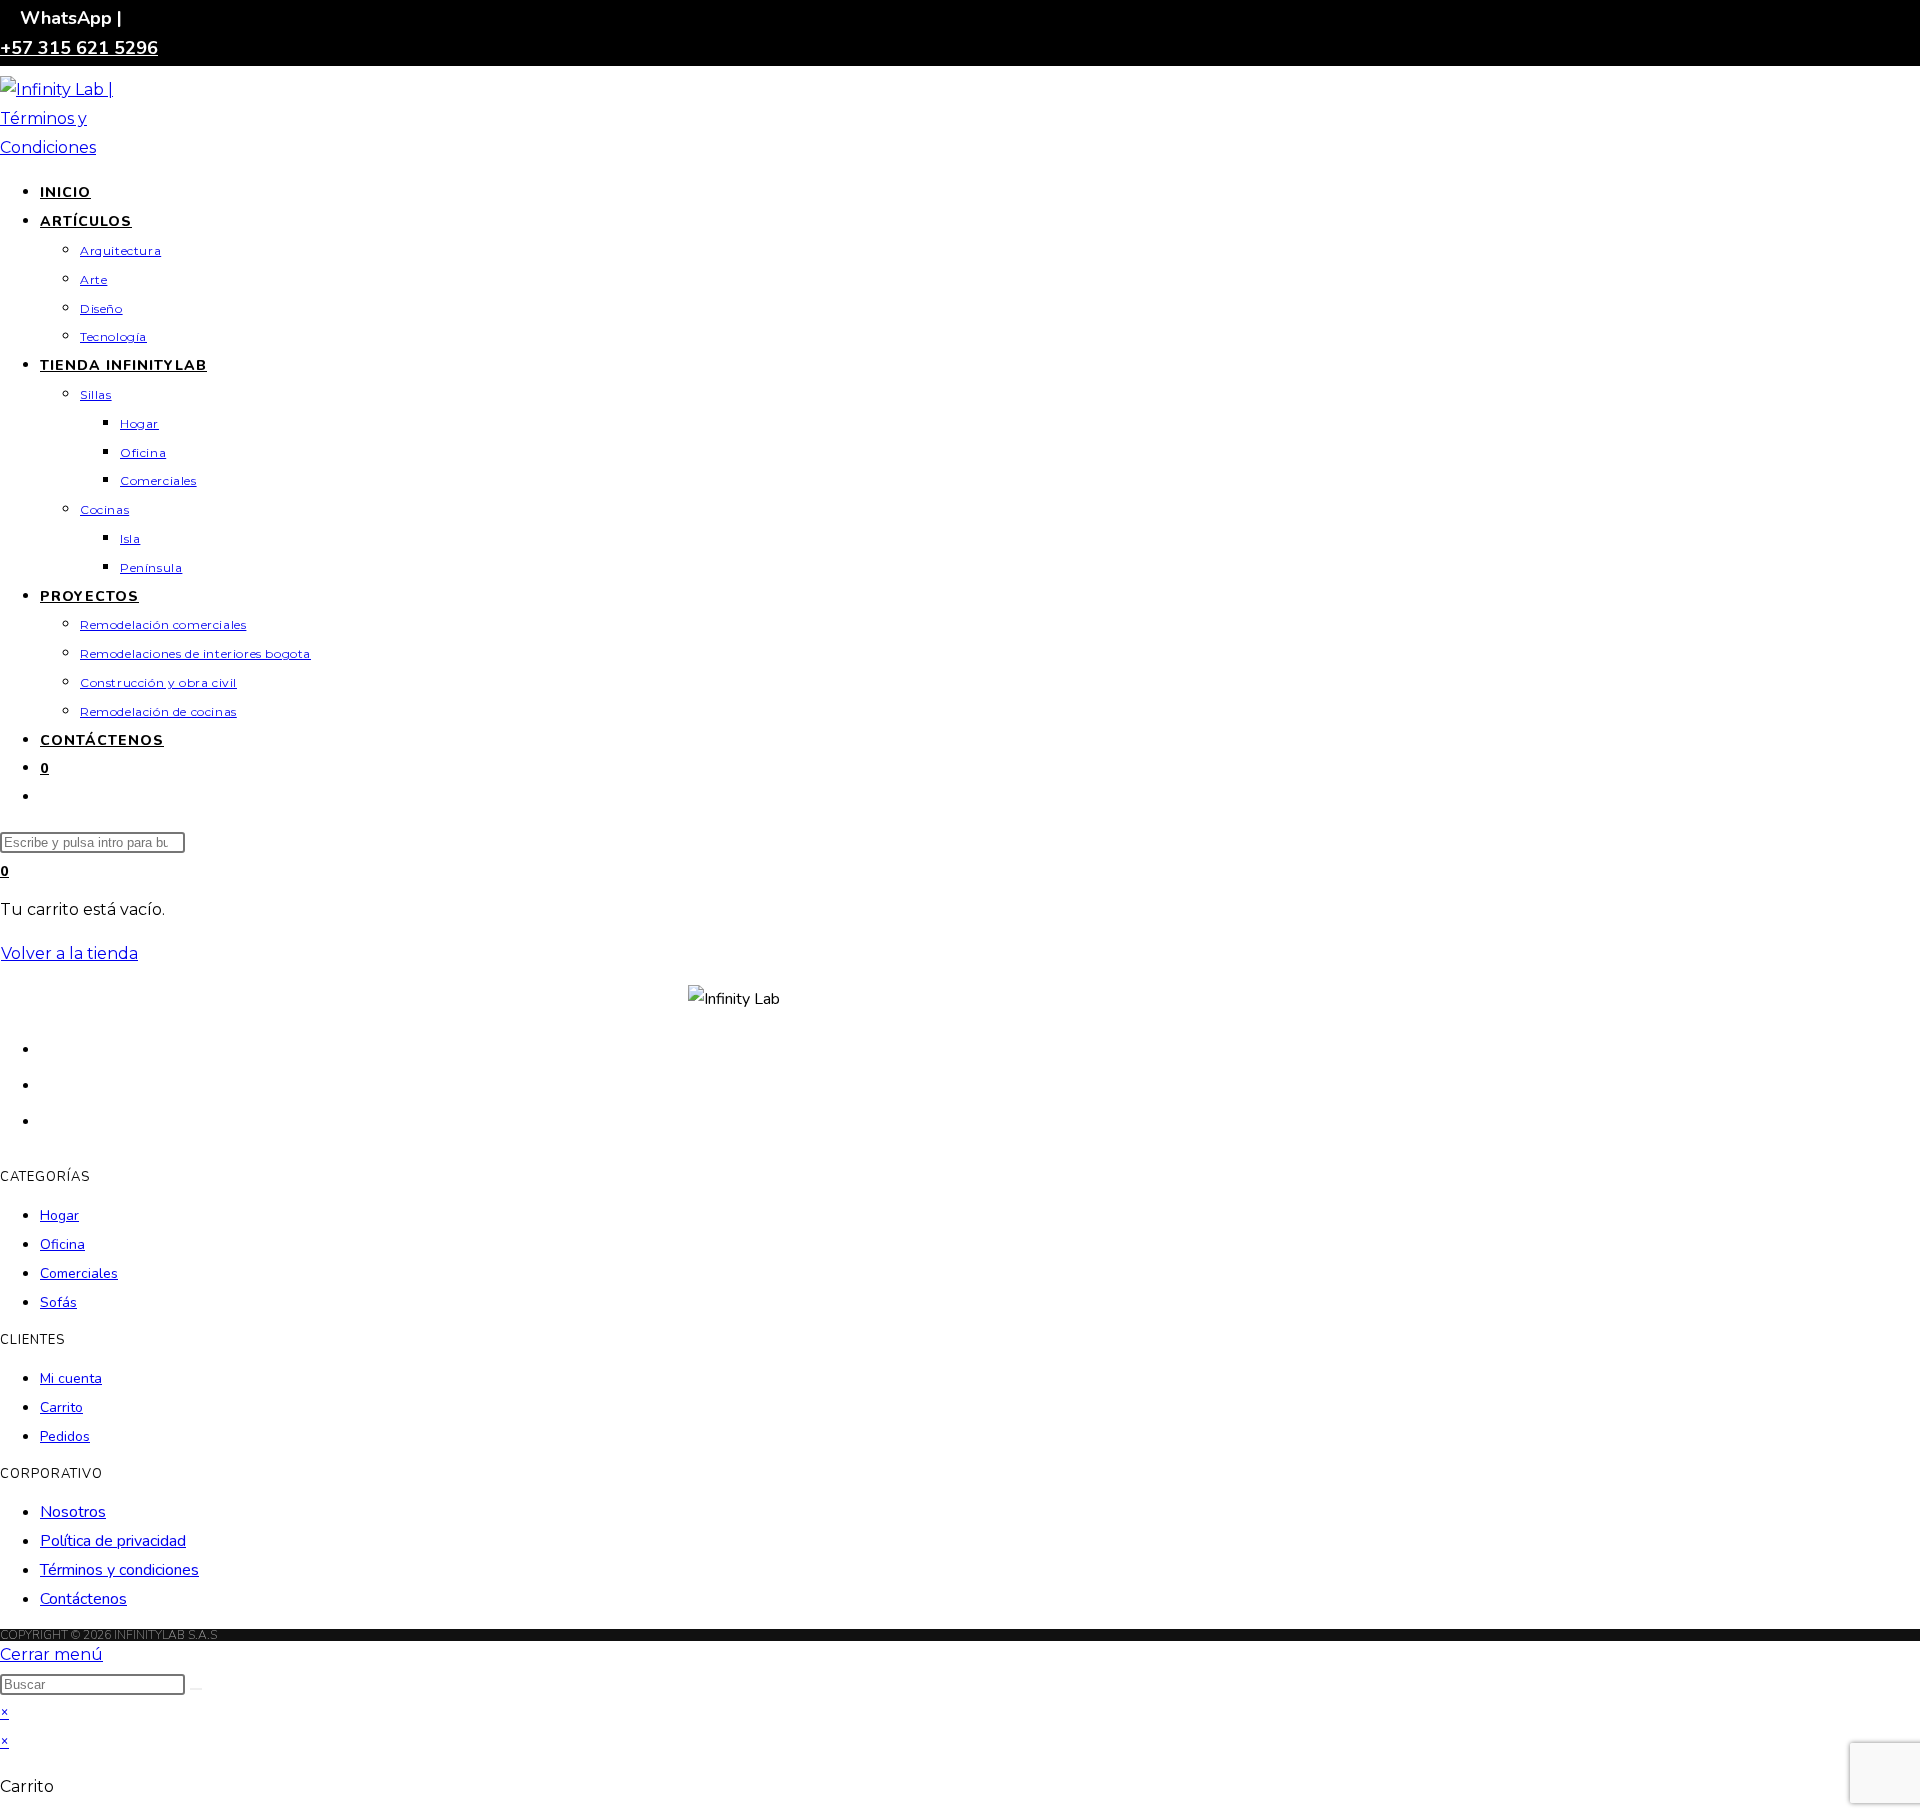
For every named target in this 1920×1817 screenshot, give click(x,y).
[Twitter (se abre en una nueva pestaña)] (50, 1047)
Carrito (61, 1407)
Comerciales (79, 1273)
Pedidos (65, 1436)
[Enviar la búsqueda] (196, 1689)
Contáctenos (83, 1599)
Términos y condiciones (119, 1570)
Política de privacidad (113, 1541)
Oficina (62, 1244)
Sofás (58, 1302)
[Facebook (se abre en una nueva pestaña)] (50, 1083)
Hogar (59, 1215)
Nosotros (73, 1512)
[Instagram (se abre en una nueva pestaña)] (50, 1119)
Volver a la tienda (69, 953)
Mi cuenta (71, 1378)
